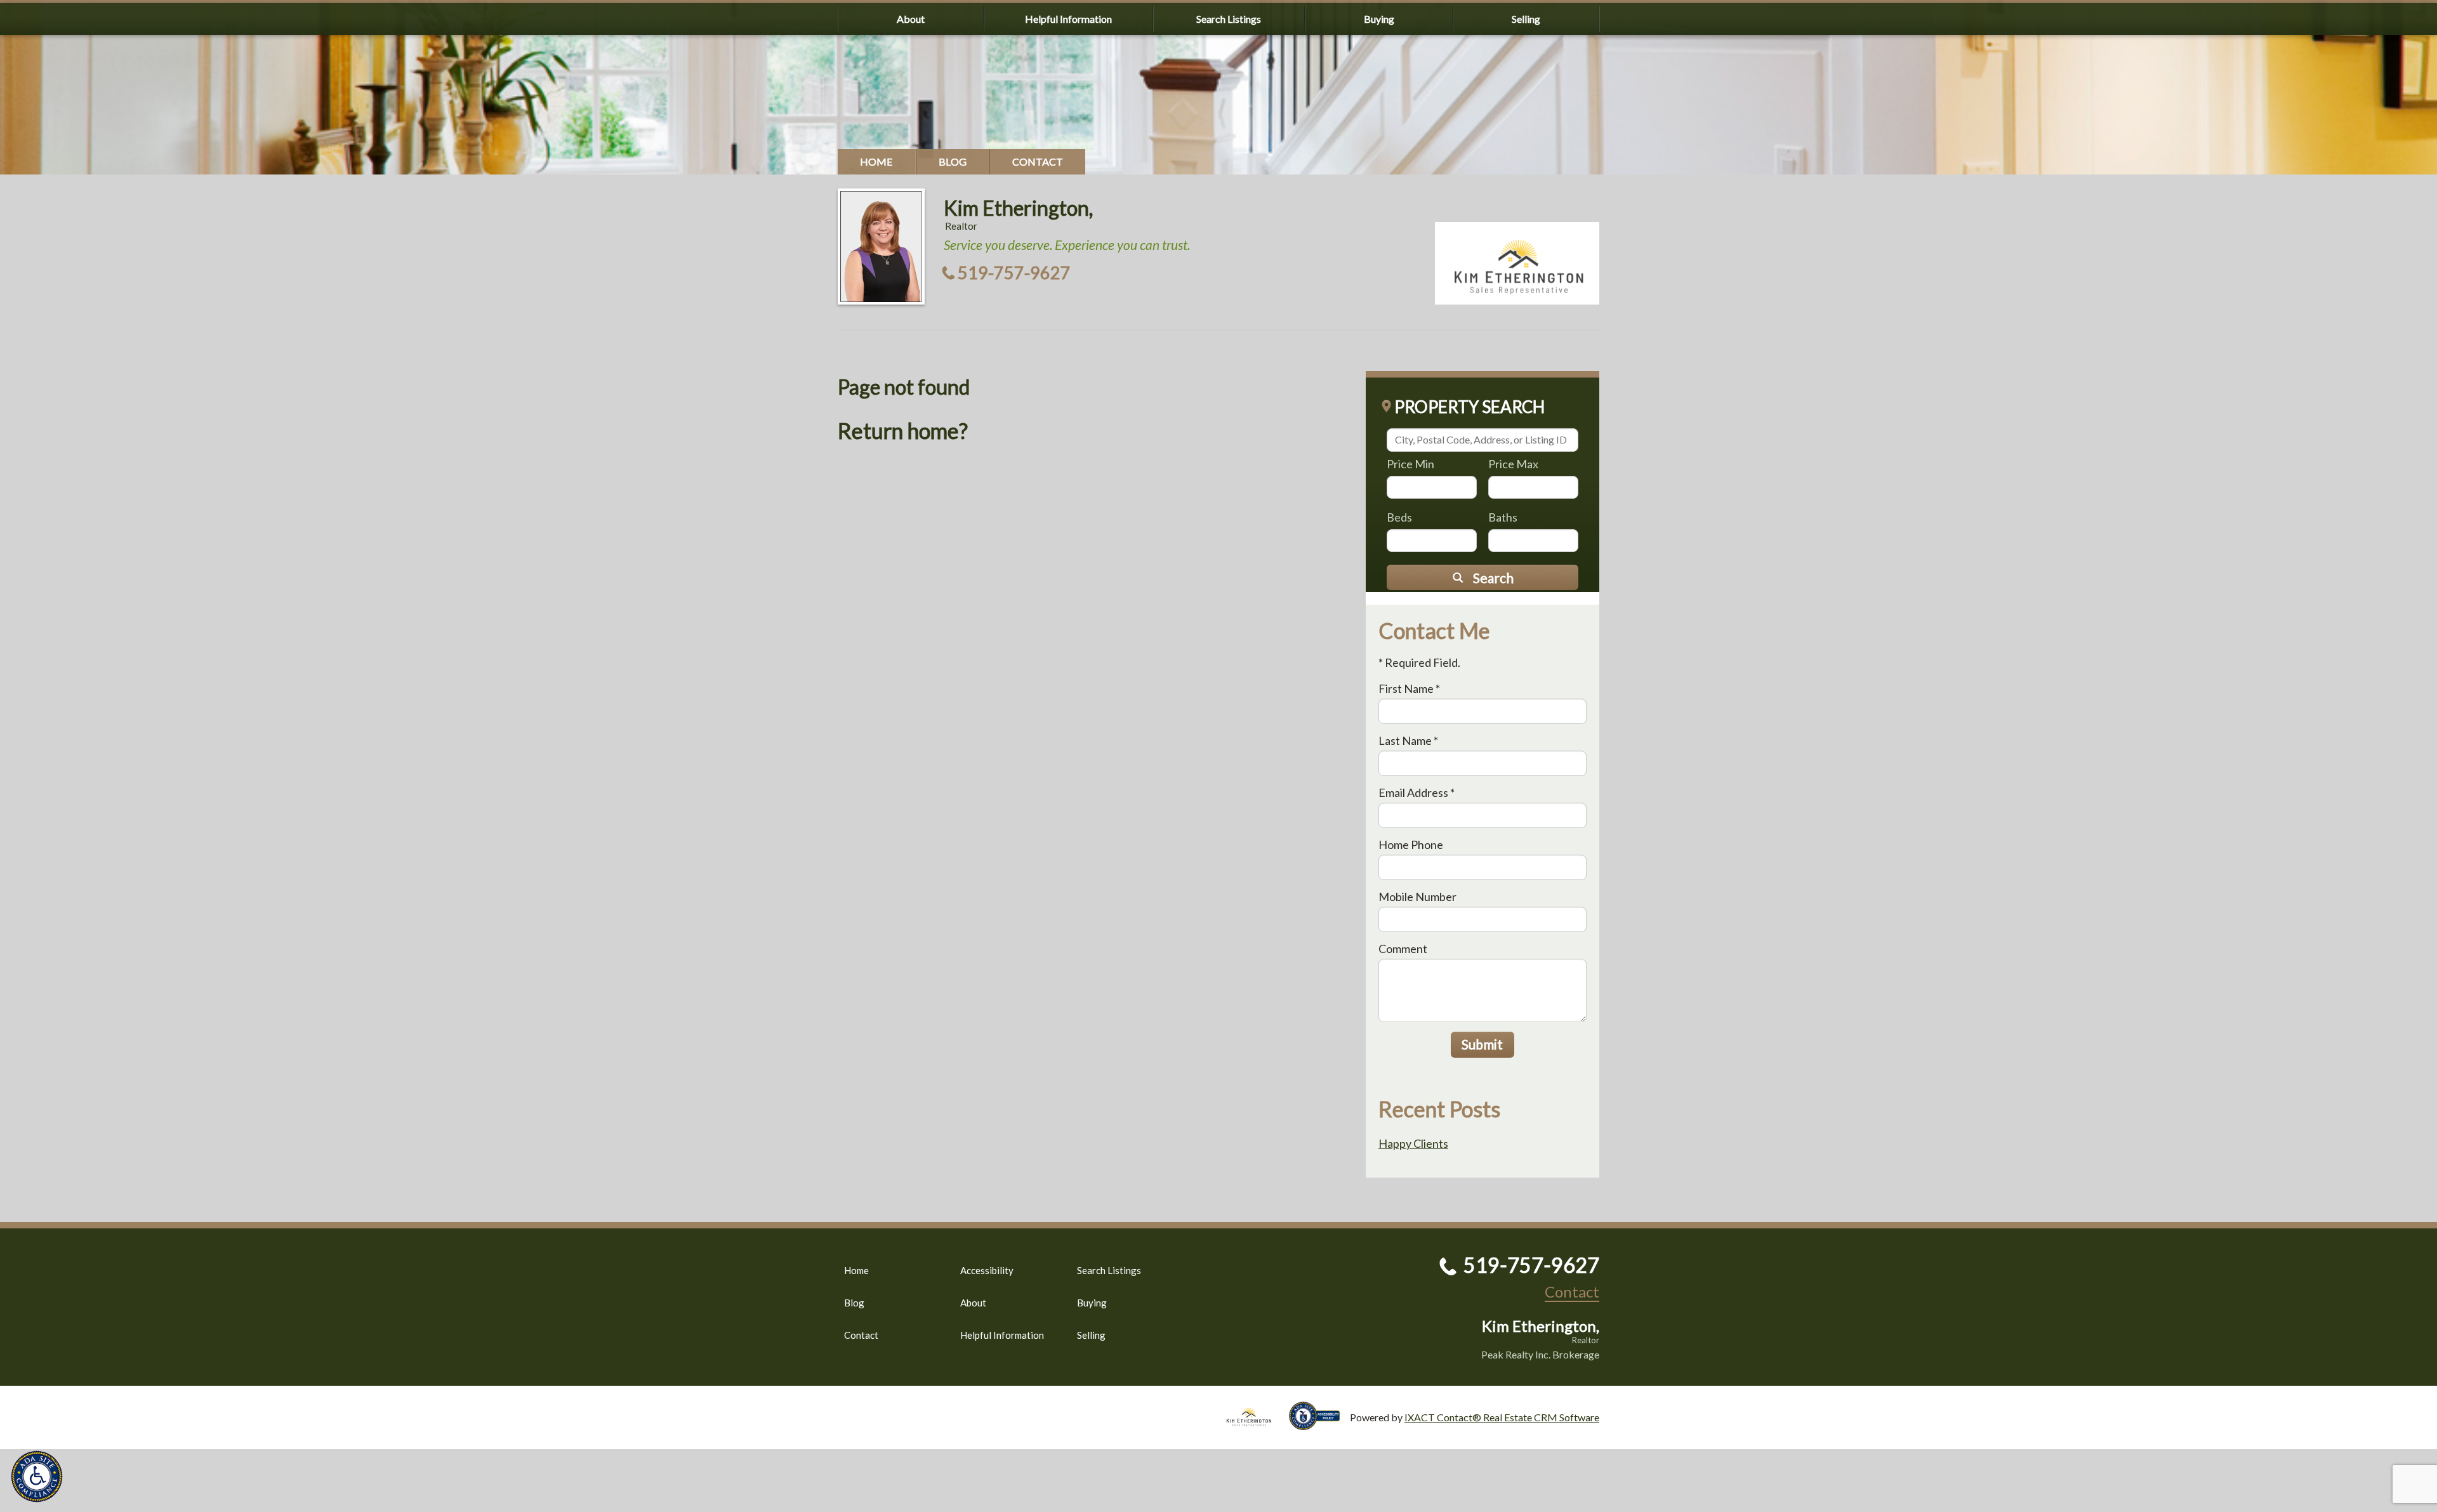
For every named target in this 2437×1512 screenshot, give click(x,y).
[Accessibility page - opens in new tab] (1319, 1424)
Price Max (1513, 464)
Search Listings (1229, 19)
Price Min (1410, 464)
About (911, 19)
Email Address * (1417, 792)
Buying (1379, 19)
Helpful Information (1068, 19)
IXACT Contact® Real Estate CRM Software (1502, 1417)
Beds (1399, 517)
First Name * (1409, 688)
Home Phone (1411, 845)
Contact (1038, 161)
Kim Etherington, (1018, 208)
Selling (1526, 19)
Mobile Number (1417, 897)
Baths (1503, 517)
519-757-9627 (1014, 273)
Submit (1482, 1044)
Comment (1403, 949)
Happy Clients (1413, 1143)
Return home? (903, 431)
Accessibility (987, 1270)
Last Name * (1408, 740)
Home (876, 161)
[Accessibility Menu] (37, 1476)
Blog (953, 161)
